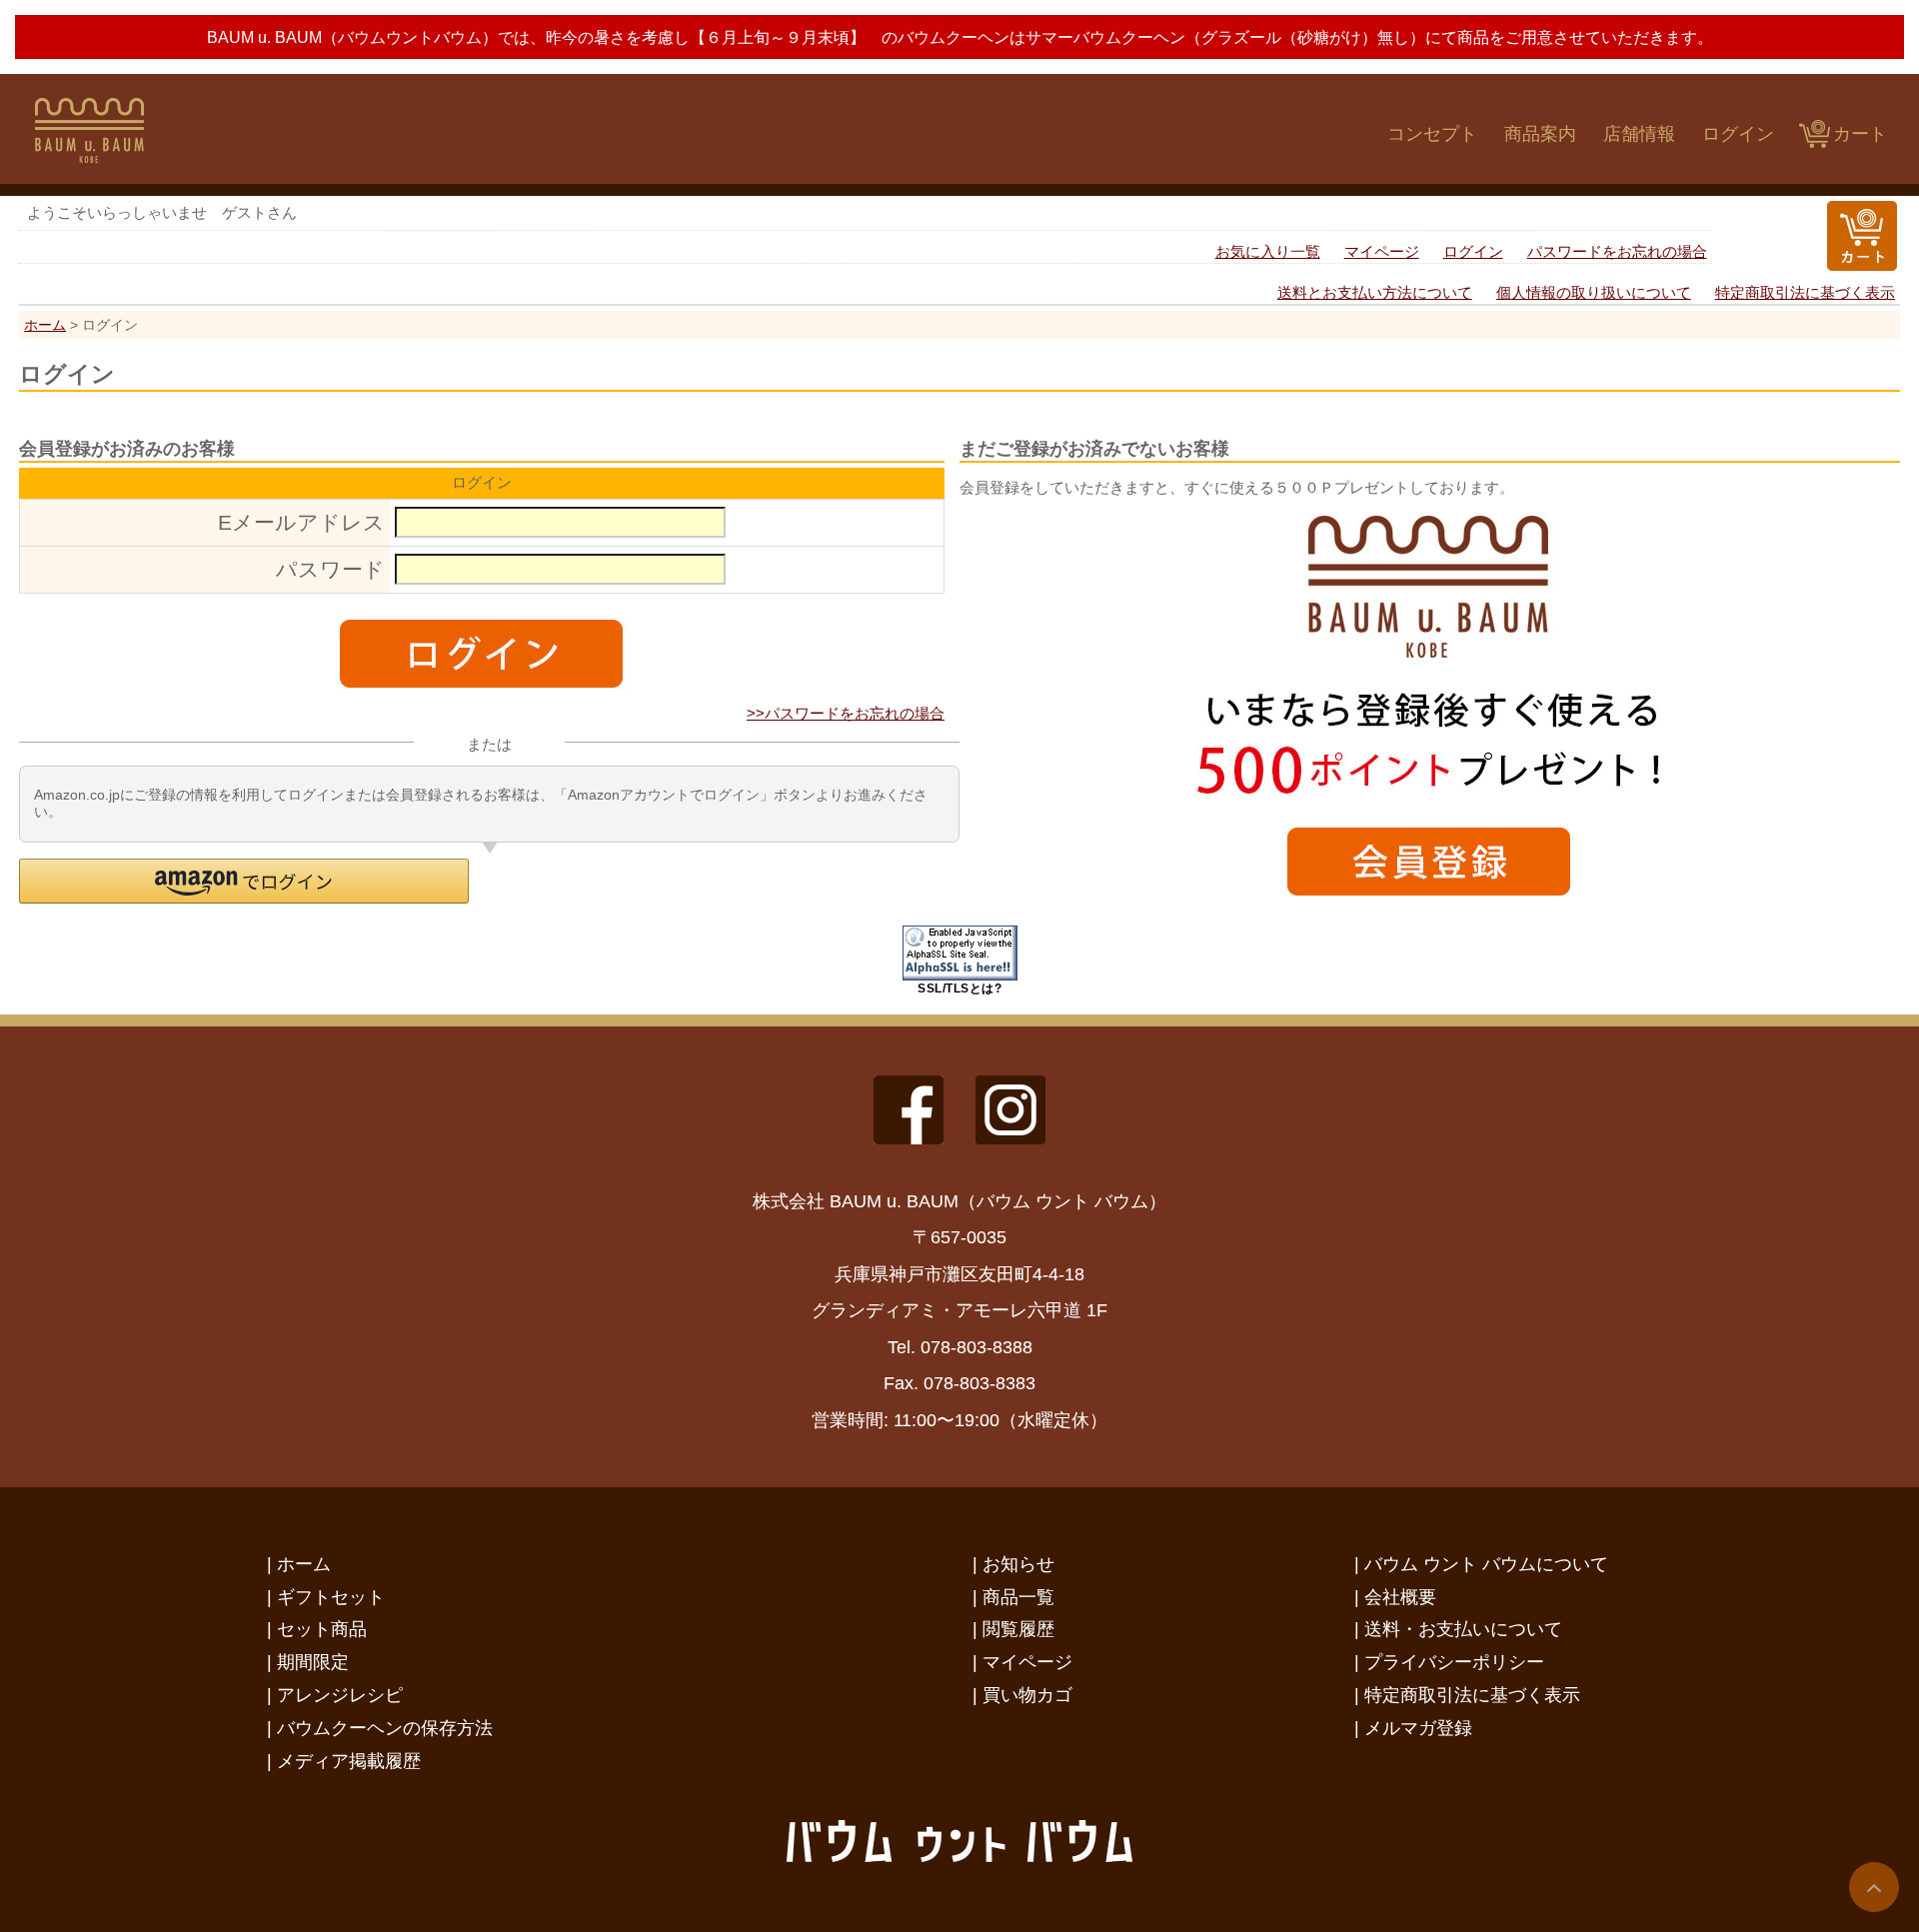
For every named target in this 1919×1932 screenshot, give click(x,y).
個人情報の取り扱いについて (1594, 292)
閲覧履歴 (1018, 1629)
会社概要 (1400, 1597)
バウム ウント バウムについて (1486, 1564)
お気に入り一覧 (1268, 251)
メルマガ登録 (1418, 1728)
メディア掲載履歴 (349, 1761)
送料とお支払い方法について (1375, 292)
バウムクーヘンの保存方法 (385, 1728)
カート (1860, 134)
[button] (244, 881)
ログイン (1738, 134)
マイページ (1382, 251)
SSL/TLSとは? (959, 988)
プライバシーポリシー (1454, 1662)
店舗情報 (1639, 134)
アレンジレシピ (340, 1695)
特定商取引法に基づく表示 (1805, 292)
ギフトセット (331, 1597)
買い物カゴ (1027, 1695)
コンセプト (1432, 134)
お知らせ (1018, 1564)
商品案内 (1540, 134)
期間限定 (313, 1662)
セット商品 (322, 1629)
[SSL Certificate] (960, 975)
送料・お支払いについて (1463, 1629)
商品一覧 (1018, 1597)
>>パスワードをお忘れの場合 (846, 713)
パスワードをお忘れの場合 (1617, 251)
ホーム (45, 325)
